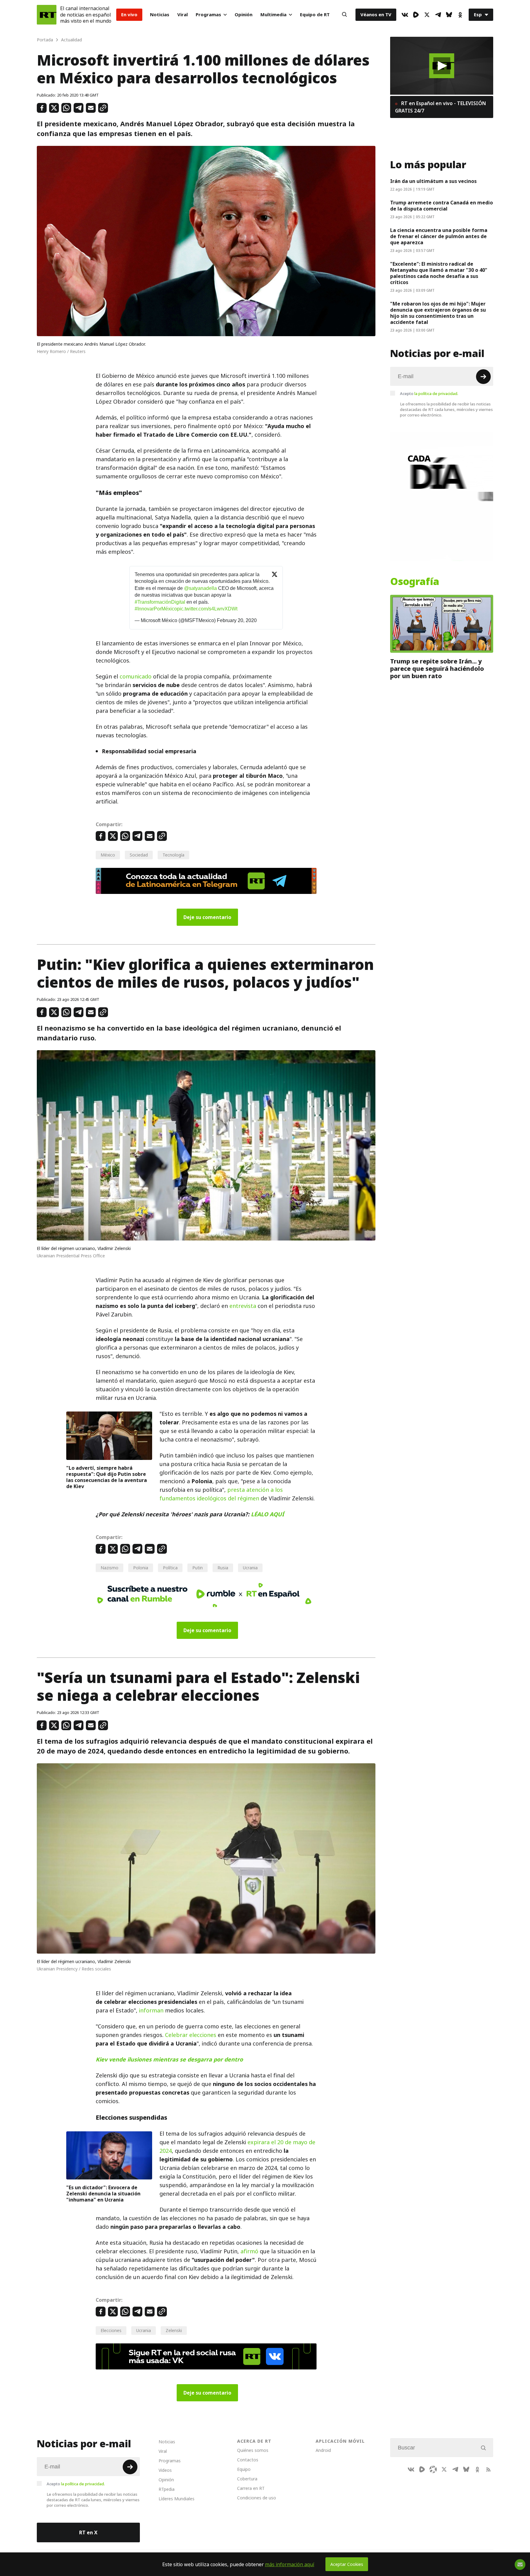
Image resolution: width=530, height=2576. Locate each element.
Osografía (415, 582)
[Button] (344, 15)
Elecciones (111, 2330)
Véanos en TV (376, 15)
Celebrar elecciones (191, 2035)
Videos (165, 2470)
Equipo (244, 2469)
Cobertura (247, 2479)
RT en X (88, 2532)
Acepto (429, 393)
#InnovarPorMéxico (156, 609)
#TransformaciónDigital (160, 602)
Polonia (141, 1568)
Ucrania (250, 1568)
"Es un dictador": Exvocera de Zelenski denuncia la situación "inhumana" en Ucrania (103, 2194)
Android (323, 2450)
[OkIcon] (460, 15)
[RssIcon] (488, 2469)
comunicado (136, 676)
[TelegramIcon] (438, 15)
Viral (182, 15)
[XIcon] (427, 15)
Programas (208, 15)
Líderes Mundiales (177, 2499)
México (108, 855)
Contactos (248, 2460)
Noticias (160, 15)
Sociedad (139, 855)
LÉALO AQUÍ (267, 1514)
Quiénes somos (253, 2450)
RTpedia (167, 2489)
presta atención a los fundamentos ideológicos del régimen (221, 1494)
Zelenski (174, 2330)
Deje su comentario (207, 917)
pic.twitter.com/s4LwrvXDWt (207, 609)
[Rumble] (416, 15)
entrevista (243, 1306)
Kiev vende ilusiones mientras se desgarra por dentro (169, 2059)
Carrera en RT (251, 2488)
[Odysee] (433, 2469)
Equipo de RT (315, 15)
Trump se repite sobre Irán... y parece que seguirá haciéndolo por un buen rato (437, 669)
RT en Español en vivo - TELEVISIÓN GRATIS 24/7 (440, 107)
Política (170, 1568)
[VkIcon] (405, 15)
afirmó (249, 2251)
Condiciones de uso (257, 2498)
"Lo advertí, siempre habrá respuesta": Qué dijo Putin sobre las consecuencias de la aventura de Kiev (107, 1477)
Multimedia (273, 15)
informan (151, 2010)
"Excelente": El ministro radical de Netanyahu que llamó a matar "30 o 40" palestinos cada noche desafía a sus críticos (439, 273)
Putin (198, 1568)
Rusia (223, 1568)
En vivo (129, 15)
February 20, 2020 (237, 620)
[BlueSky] (449, 15)
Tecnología (173, 855)
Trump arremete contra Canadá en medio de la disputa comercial (442, 206)
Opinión (244, 15)
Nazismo (109, 1568)
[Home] (47, 15)
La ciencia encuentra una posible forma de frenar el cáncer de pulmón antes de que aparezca (439, 236)
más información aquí (290, 2564)
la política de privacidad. (436, 393)
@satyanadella (200, 588)
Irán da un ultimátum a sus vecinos (433, 181)
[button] (442, 66)
